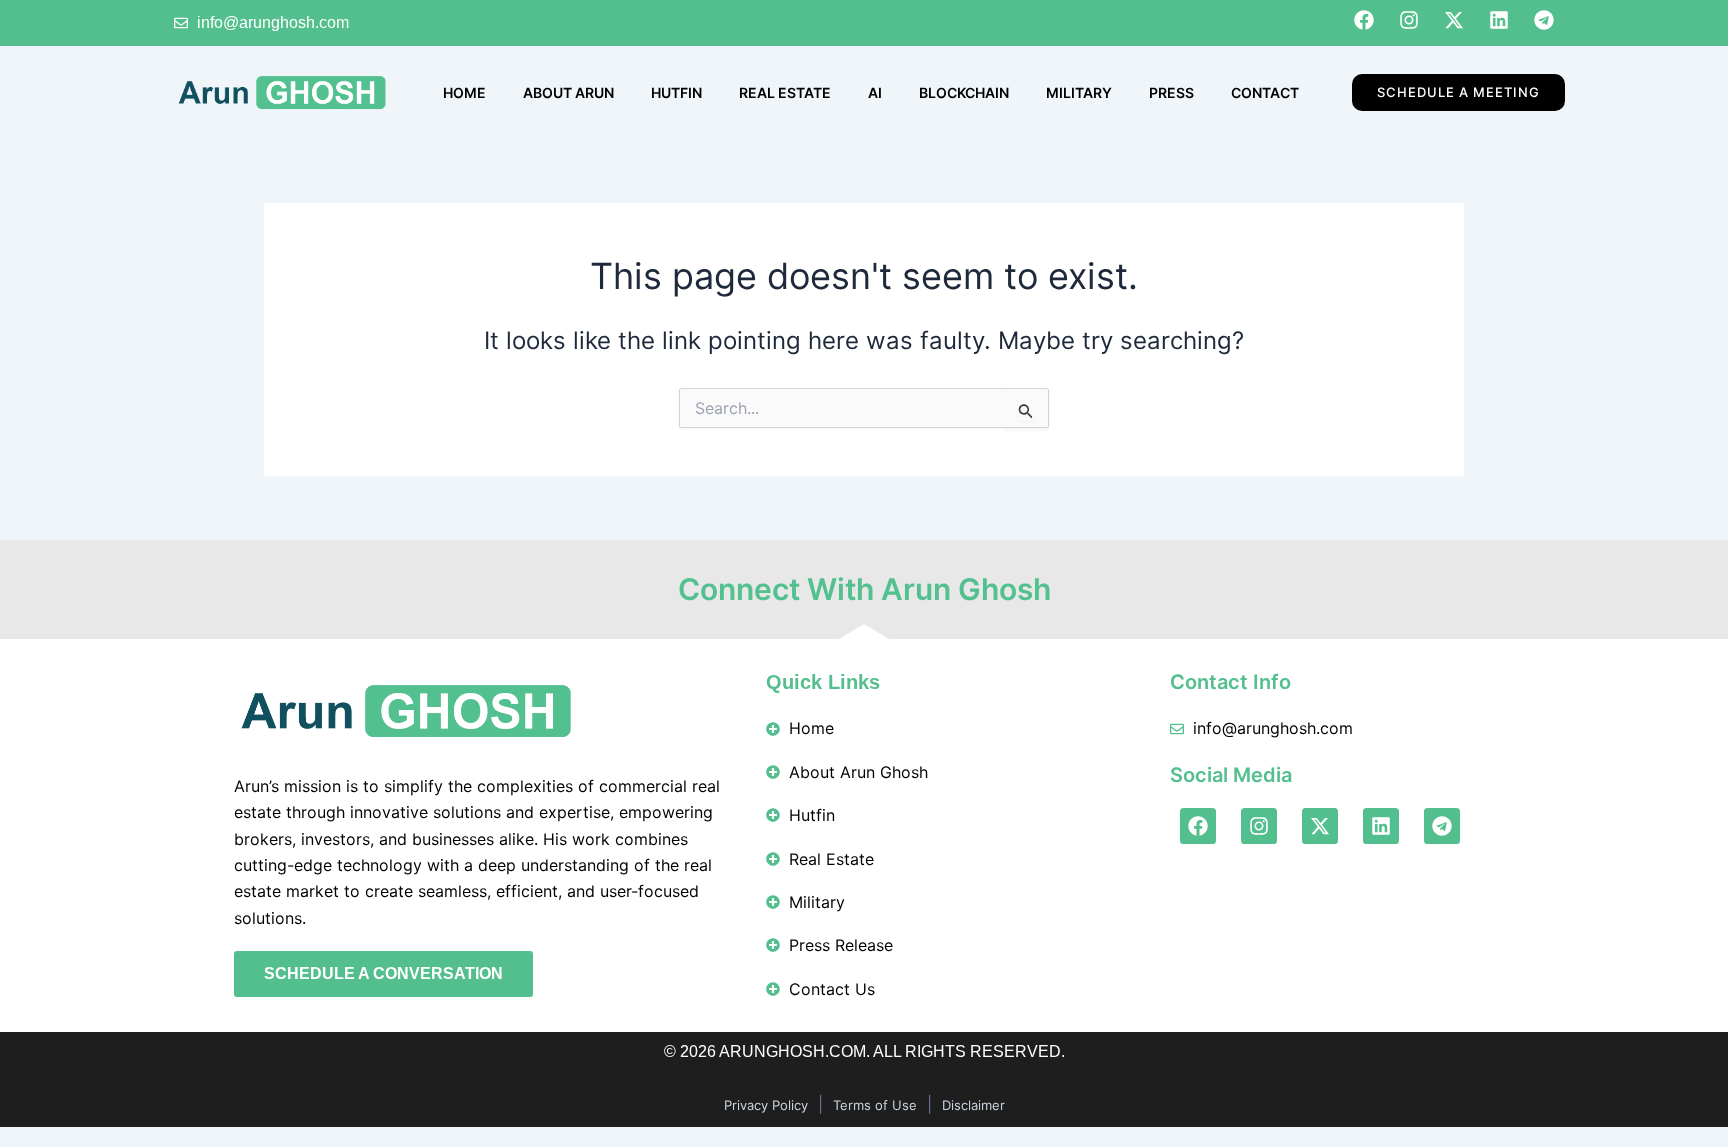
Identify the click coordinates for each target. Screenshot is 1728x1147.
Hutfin (676, 92)
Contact (1265, 92)
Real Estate (785, 92)
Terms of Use (875, 1105)
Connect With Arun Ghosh (864, 589)
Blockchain (964, 92)
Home (464, 92)
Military (1079, 92)
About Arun (568, 92)
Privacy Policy (766, 1105)
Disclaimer (973, 1105)
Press (1171, 92)
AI (875, 92)
